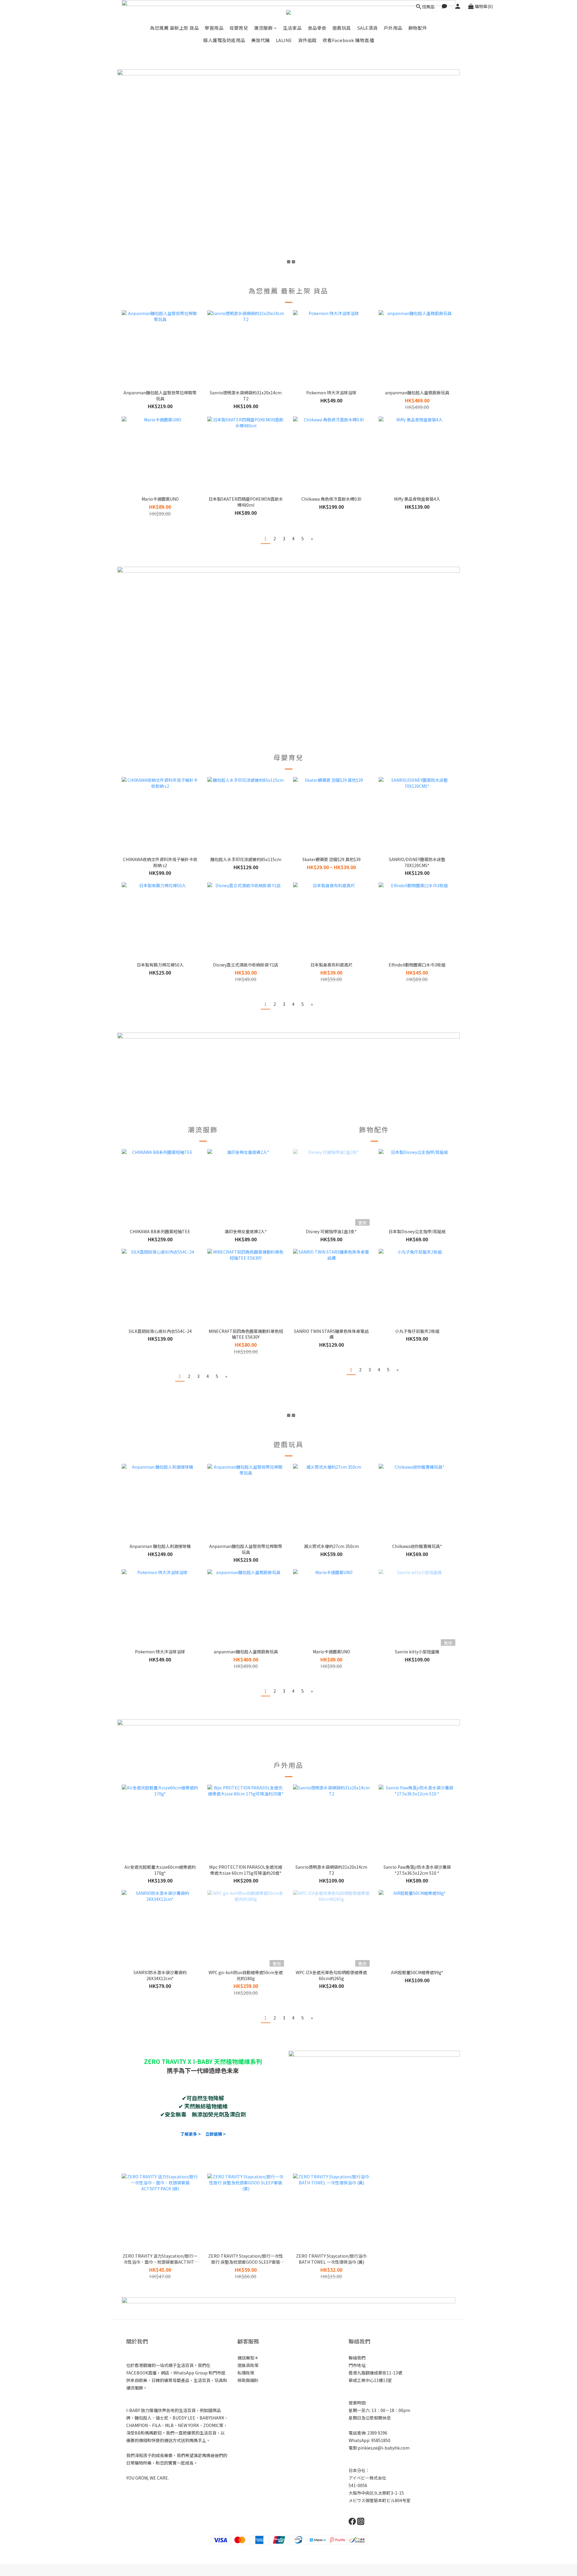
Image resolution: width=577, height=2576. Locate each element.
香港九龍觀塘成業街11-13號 (375, 2373)
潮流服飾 (263, 28)
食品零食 (317, 28)
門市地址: (357, 2365)
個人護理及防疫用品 (224, 40)
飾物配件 (418, 28)
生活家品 (292, 28)
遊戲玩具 (342, 28)
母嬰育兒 (239, 28)
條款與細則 (248, 2380)
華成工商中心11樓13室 (370, 2380)
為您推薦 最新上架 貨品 (174, 28)
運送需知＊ (248, 2358)
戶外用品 (393, 28)
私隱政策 (246, 2373)
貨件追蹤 (307, 40)
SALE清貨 (367, 28)
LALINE (284, 40)
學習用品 (214, 28)
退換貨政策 (248, 2365)
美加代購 (261, 40)
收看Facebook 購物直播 (348, 40)
